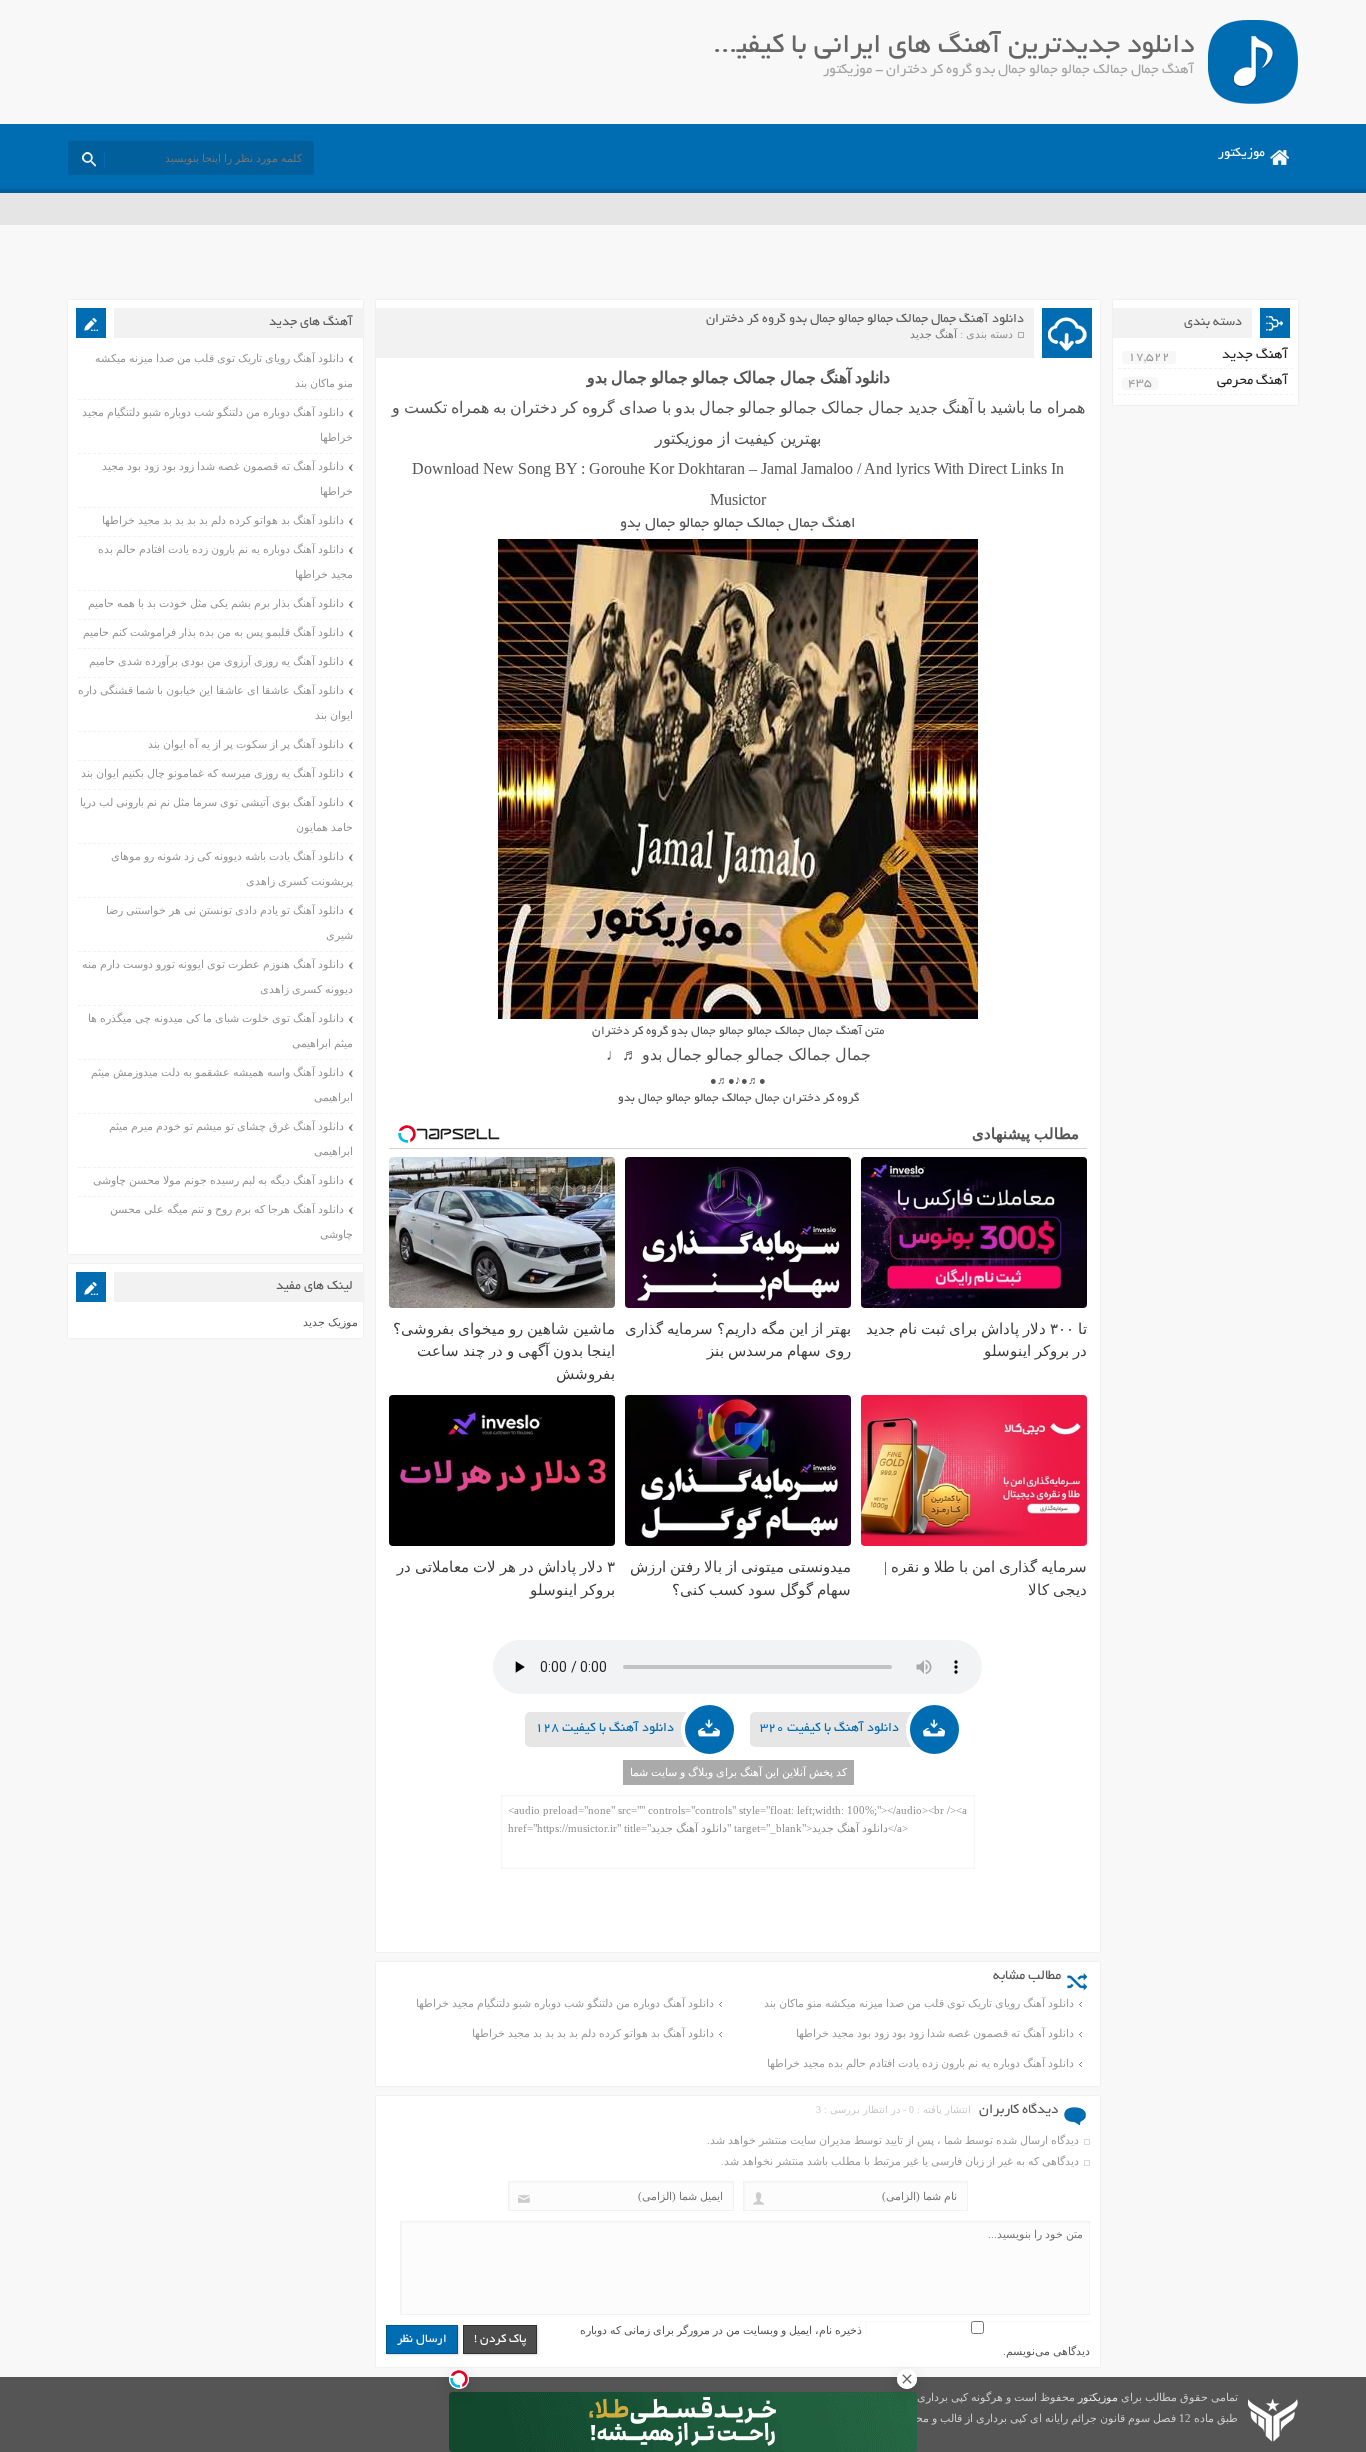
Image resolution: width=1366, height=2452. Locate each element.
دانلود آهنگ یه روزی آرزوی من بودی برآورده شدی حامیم (216, 661)
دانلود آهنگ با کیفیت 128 (604, 1729)
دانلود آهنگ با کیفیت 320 (829, 1729)
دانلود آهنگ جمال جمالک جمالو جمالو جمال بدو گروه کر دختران (865, 320)
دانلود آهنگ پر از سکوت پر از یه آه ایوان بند (246, 744)
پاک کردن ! (500, 2339)
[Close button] (907, 2379)
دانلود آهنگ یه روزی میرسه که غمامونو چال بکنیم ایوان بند (212, 773)
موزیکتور (1241, 154)
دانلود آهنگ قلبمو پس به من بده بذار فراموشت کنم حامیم (213, 632)
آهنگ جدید (933, 334)
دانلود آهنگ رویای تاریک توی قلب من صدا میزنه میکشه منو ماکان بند (919, 2003)
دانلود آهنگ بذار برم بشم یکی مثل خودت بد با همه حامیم (216, 603)
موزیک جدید (330, 1322)
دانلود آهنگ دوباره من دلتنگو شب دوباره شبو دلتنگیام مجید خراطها (565, 2003)
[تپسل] (459, 2379)
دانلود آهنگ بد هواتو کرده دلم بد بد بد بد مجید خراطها (593, 2033)
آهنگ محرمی (1252, 381)
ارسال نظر (422, 2339)
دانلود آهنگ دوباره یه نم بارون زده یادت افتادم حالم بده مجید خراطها (920, 2063)
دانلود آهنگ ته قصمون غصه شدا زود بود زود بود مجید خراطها (935, 2033)
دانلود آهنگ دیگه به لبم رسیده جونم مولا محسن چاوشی (218, 1180)
